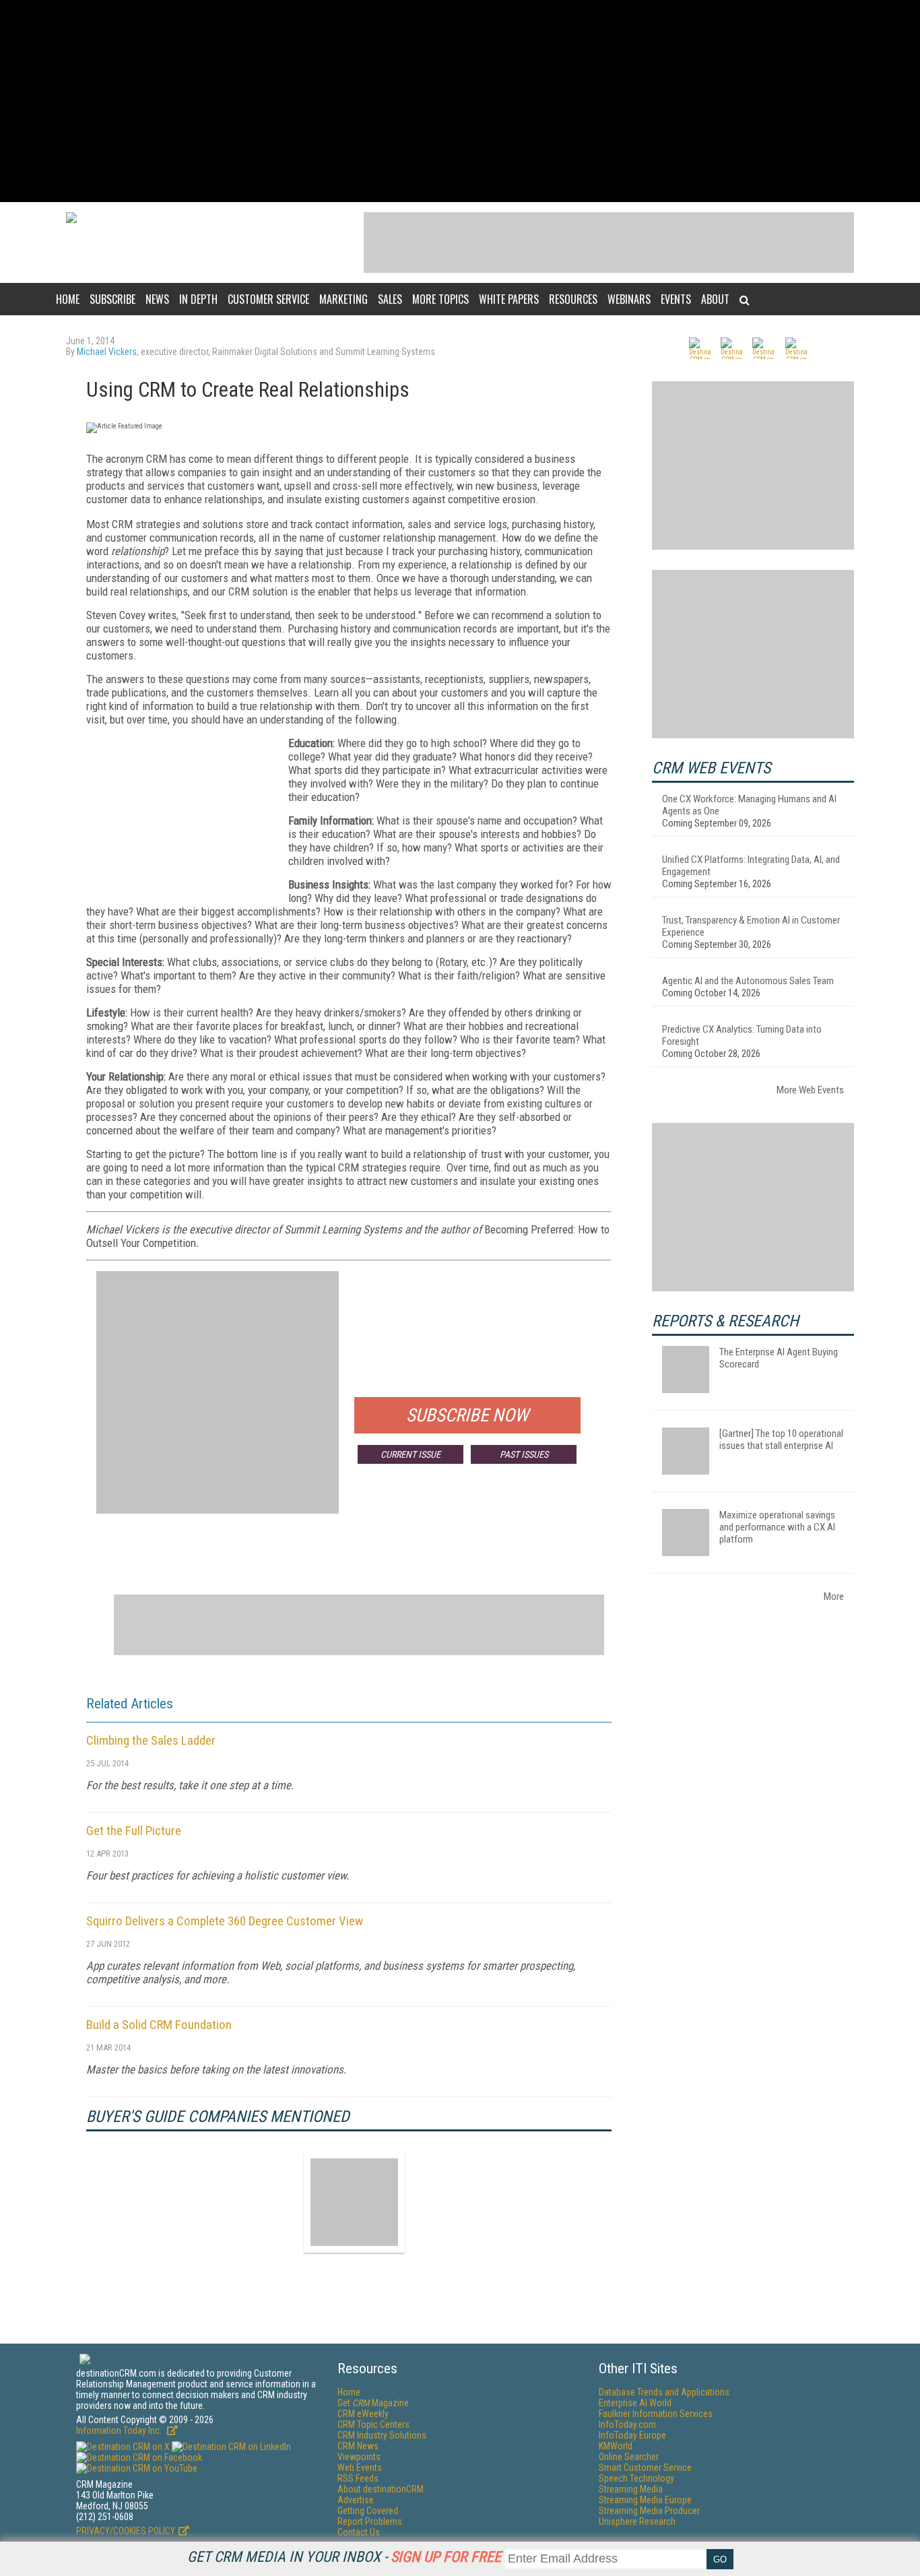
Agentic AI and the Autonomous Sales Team (748, 981)
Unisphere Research (637, 2521)
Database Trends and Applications (664, 2392)
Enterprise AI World (635, 2403)
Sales (390, 299)
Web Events (360, 2468)
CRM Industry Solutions (382, 2435)
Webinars (629, 299)
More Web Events (810, 1090)
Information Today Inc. (120, 2430)
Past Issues (524, 1454)
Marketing (343, 299)
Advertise (356, 2500)
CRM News (358, 2446)
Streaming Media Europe (645, 2500)
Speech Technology (636, 2478)
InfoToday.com (627, 2424)
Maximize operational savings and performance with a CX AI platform (777, 1527)
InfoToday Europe (632, 2435)
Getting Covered (368, 2511)
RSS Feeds (358, 2478)
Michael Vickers (107, 352)
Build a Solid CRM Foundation (159, 2025)
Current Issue (410, 1454)
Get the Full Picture (134, 1831)
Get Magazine (373, 2403)
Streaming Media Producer (649, 2511)
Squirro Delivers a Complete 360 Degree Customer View (225, 1921)
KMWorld (616, 2446)
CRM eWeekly (363, 2414)
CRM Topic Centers (373, 2424)
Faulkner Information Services (656, 2414)
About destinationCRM (381, 2489)
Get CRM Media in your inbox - (344, 2557)
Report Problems (370, 2521)
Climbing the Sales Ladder (151, 1740)
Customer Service (268, 299)
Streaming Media (631, 2489)
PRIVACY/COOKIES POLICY (126, 2531)
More (834, 1597)
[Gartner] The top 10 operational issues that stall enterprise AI (781, 1440)
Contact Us (359, 2532)
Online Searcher (629, 2457)
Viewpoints (359, 2457)
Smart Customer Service (645, 2468)
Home (68, 299)
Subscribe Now (467, 1415)
